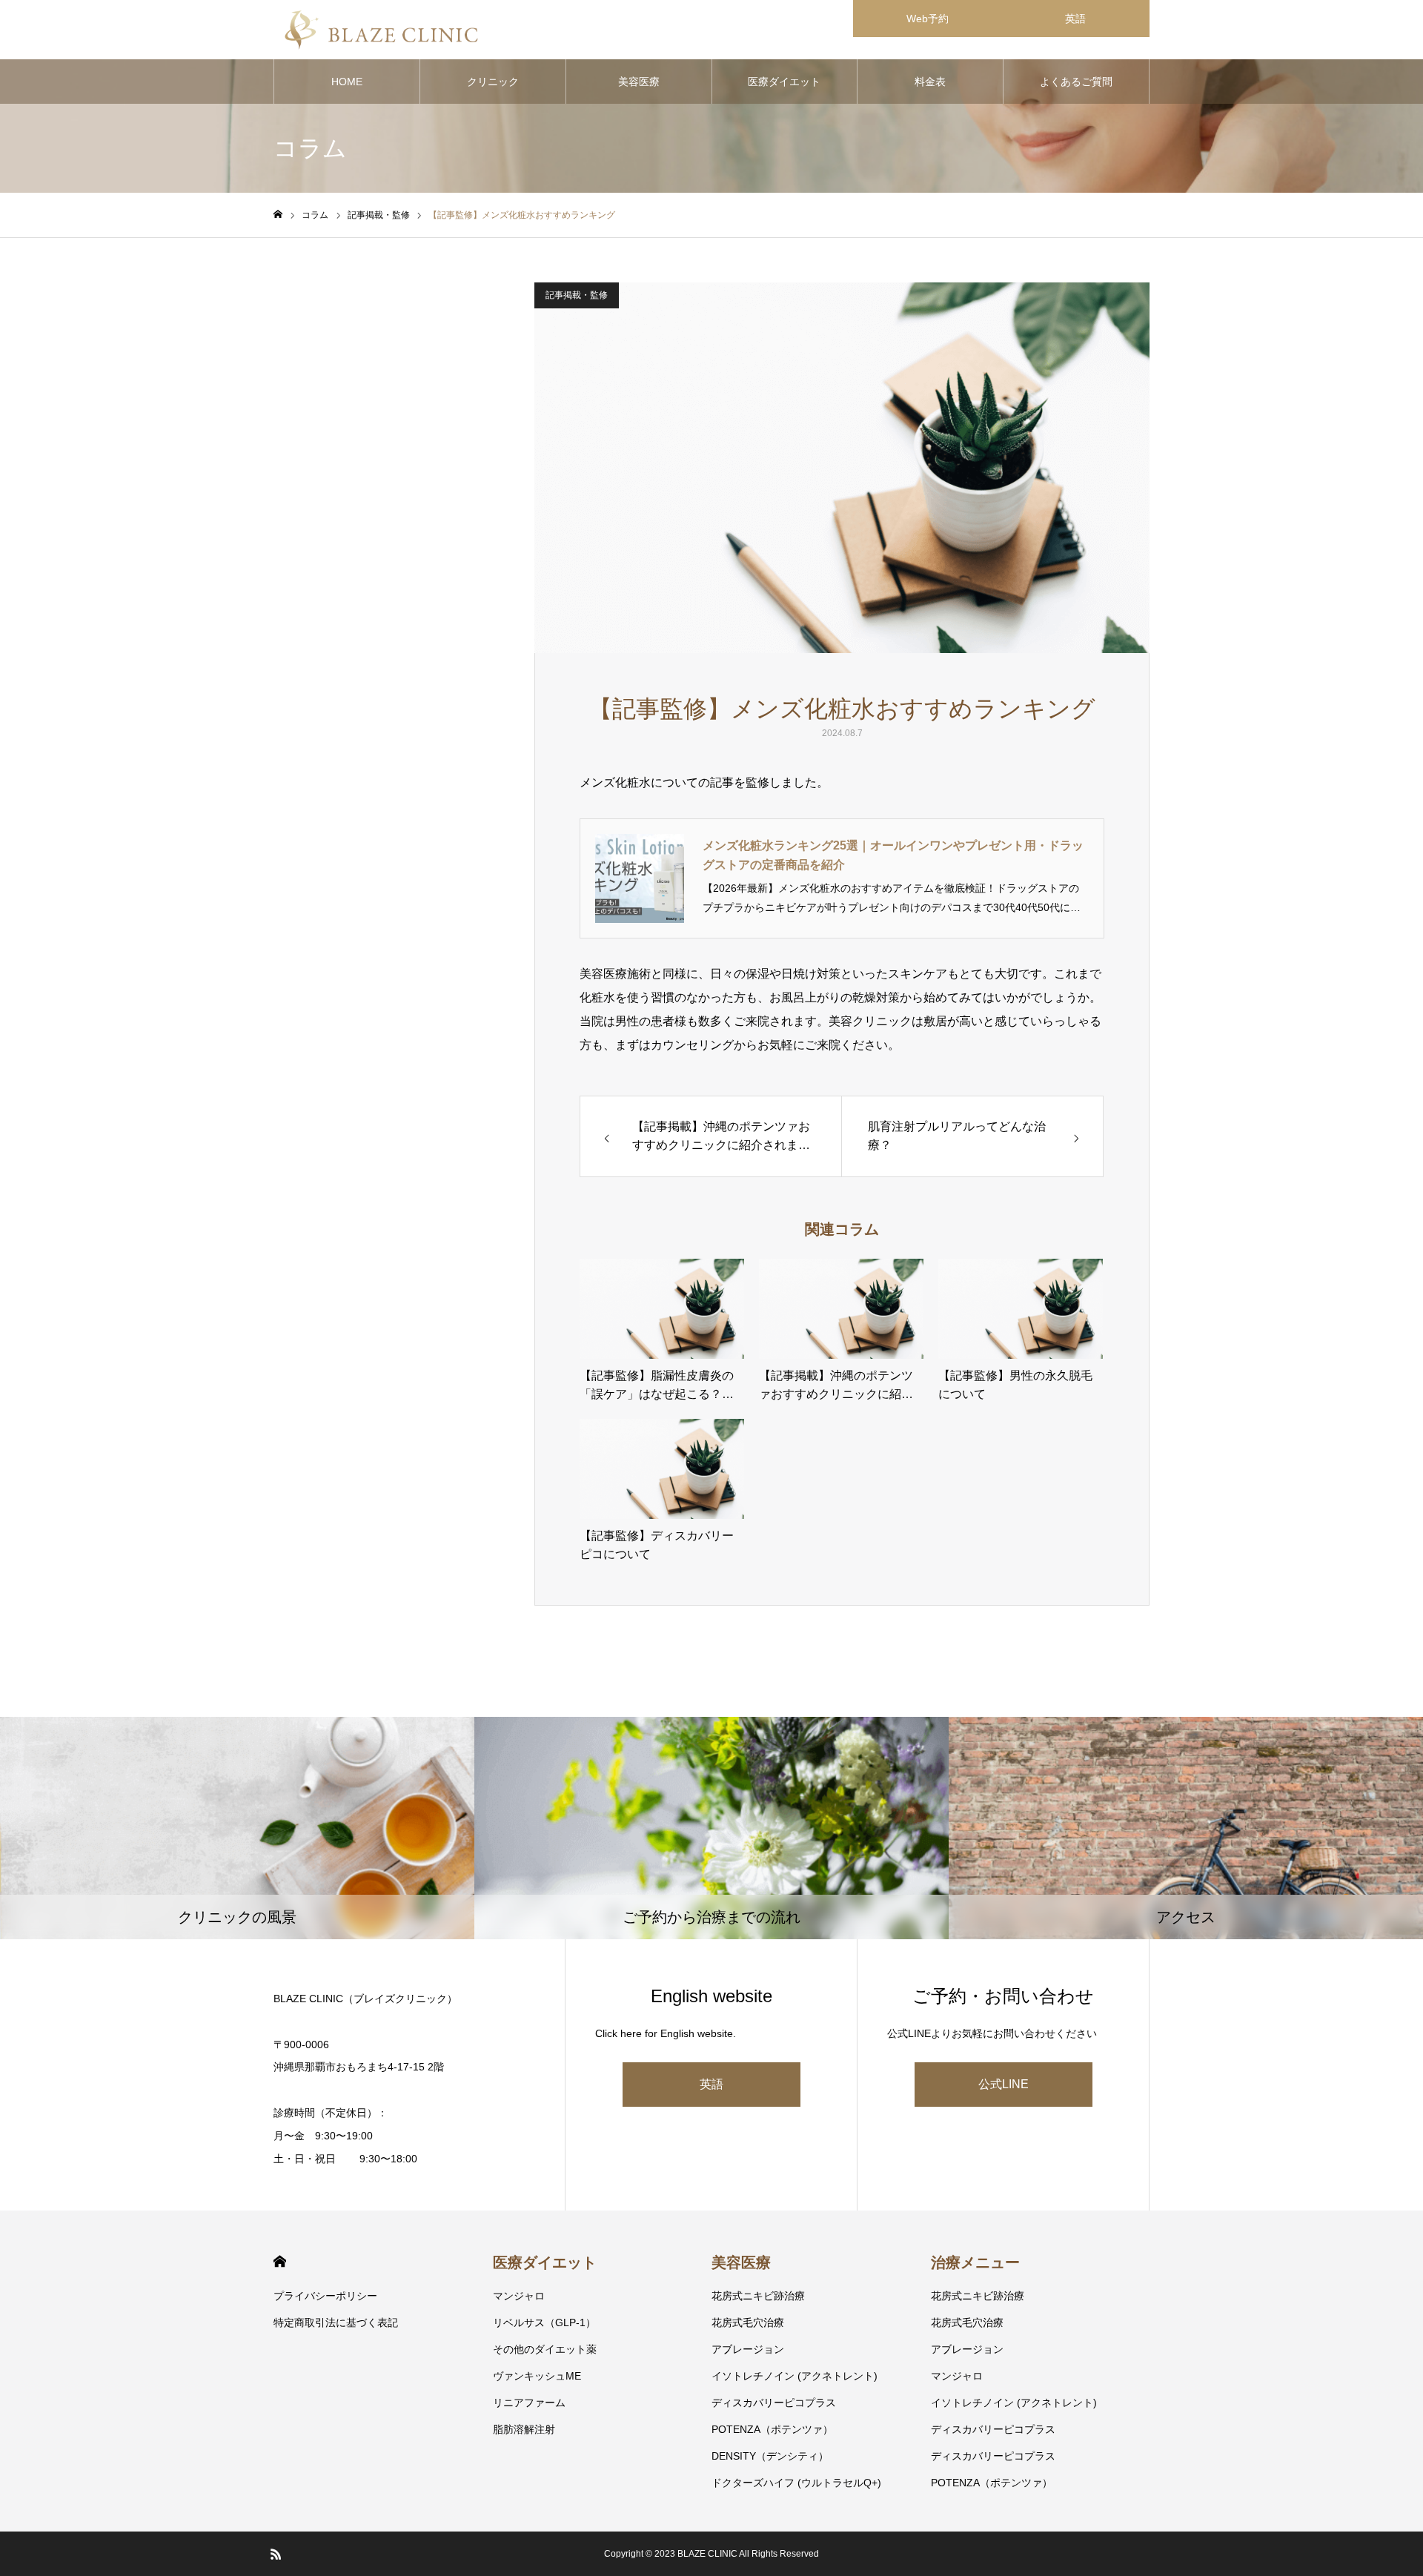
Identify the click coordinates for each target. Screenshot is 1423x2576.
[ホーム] (278, 215)
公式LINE (1004, 2084)
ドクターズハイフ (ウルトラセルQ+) (796, 2483)
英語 (1075, 19)
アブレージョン (748, 2349)
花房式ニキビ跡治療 (758, 2296)
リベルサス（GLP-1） (544, 2322)
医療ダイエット (784, 82)
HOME (347, 82)
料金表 (930, 82)
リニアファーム (529, 2403)
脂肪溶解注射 (524, 2429)
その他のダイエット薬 (545, 2349)
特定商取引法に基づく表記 (336, 2322)
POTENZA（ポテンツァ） (772, 2429)
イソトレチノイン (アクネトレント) (795, 2376)
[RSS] (276, 2554)
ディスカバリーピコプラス (774, 2403)
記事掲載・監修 (577, 295)
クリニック (493, 82)
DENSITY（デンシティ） (770, 2456)
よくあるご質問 (1076, 82)
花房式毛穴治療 (748, 2322)
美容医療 (639, 82)
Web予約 (928, 19)
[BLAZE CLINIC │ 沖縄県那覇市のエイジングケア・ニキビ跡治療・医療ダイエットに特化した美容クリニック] (381, 30)
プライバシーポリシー (325, 2296)
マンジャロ (519, 2296)
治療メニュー (975, 2262)
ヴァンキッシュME (537, 2376)
